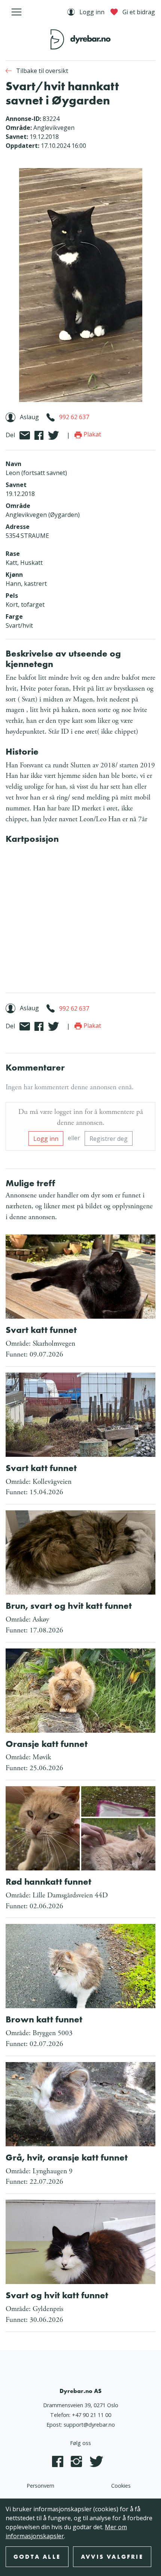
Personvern (40, 2486)
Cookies (121, 2486)
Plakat (92, 434)
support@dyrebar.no (89, 2425)
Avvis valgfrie (112, 2557)
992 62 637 (74, 417)
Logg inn (46, 1139)
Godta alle (37, 2557)
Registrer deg (109, 1139)
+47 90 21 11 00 (92, 2415)
